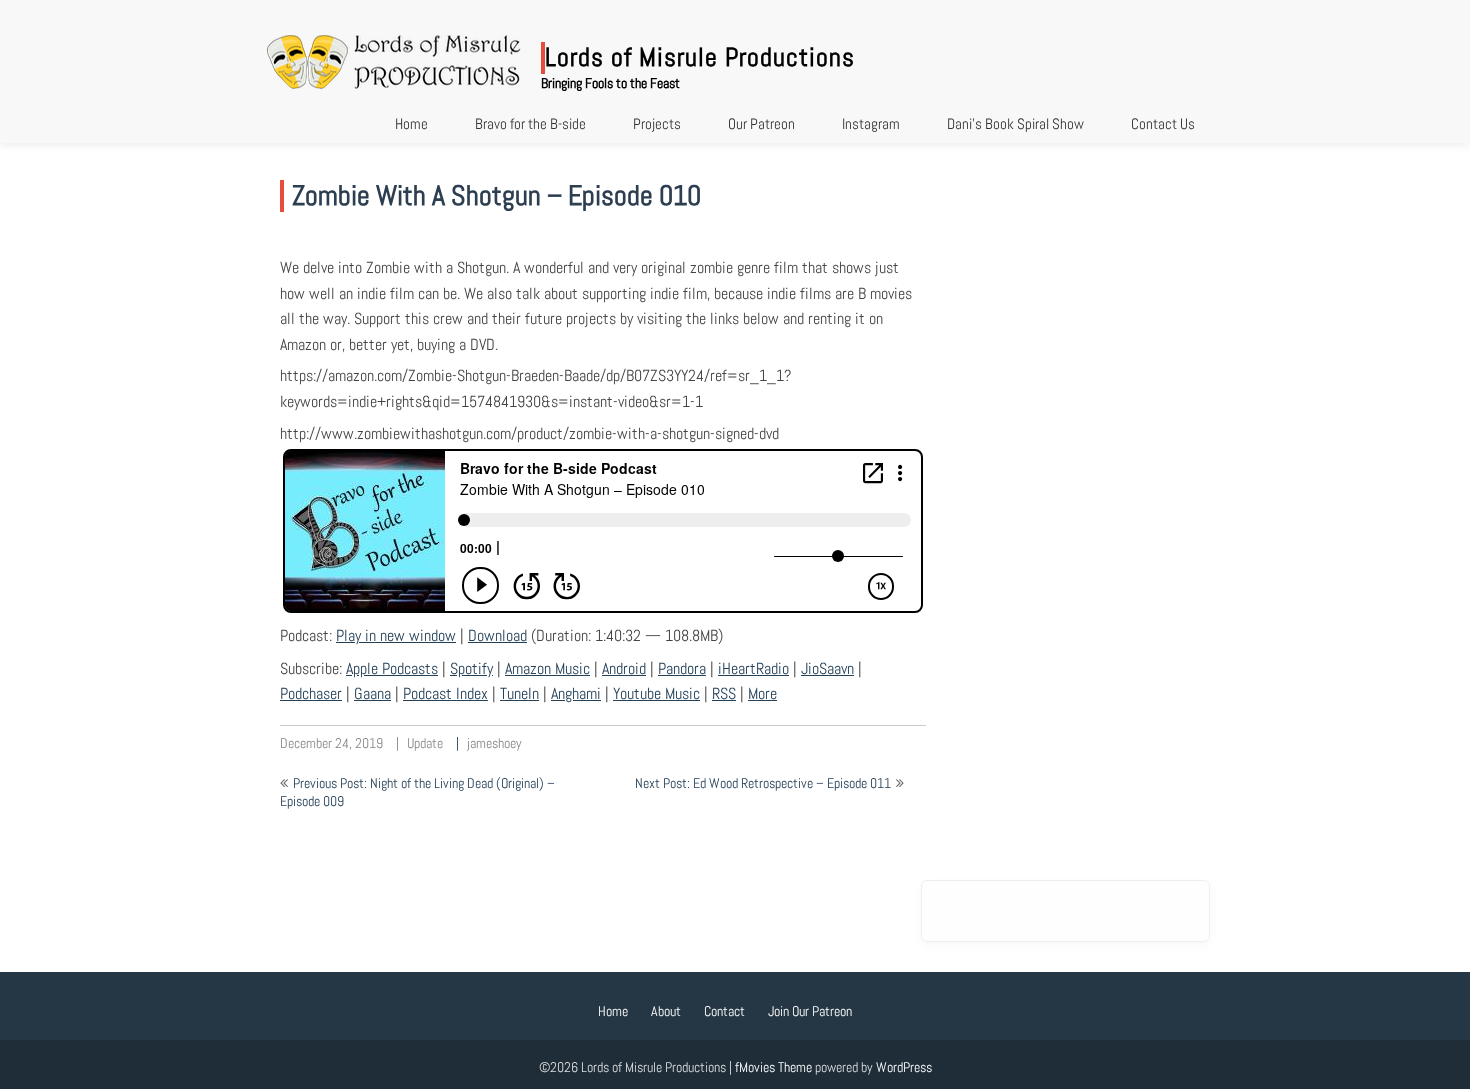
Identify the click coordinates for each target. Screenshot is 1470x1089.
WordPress (904, 1067)
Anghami (576, 693)
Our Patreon (761, 123)
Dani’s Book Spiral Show (1015, 123)
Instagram (871, 123)
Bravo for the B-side (530, 123)
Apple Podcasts (392, 668)
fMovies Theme (773, 1067)
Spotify (471, 668)
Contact (724, 1011)
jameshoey (494, 743)
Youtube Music (656, 693)
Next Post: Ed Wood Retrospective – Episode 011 (763, 783)
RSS (724, 693)
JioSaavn (827, 668)
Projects (657, 123)
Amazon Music (547, 668)
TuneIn (519, 693)
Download (497, 635)
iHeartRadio (753, 668)
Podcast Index (445, 693)
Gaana (372, 693)
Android (624, 668)
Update (425, 743)
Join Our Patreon (810, 1011)
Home (411, 123)
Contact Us (1163, 123)
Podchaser (311, 693)
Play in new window (396, 635)
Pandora (682, 668)
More (762, 693)
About (666, 1011)
